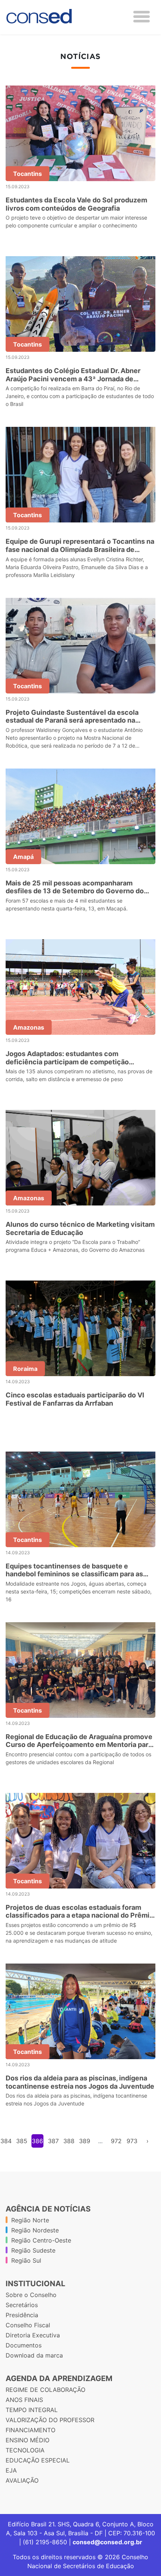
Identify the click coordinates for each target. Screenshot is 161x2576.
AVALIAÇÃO (22, 2480)
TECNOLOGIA (25, 2450)
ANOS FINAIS (24, 2400)
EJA (11, 2470)
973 (132, 2141)
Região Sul (26, 2260)
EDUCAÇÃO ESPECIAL (38, 2460)
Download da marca (34, 2355)
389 (85, 2141)
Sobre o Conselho (31, 2295)
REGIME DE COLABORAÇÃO (45, 2390)
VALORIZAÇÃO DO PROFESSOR (50, 2420)
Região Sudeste (33, 2250)
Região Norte (30, 2220)
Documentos (24, 2345)
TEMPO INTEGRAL (32, 2410)
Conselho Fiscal (28, 2325)
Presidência (22, 2315)
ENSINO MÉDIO (28, 2440)
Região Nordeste (35, 2230)
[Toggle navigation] (142, 17)
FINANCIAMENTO (31, 2430)
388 (69, 2141)
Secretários (22, 2305)
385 (22, 2141)
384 (6, 2141)
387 (53, 2141)
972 (116, 2141)
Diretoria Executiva (33, 2335)
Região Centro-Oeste (41, 2240)
